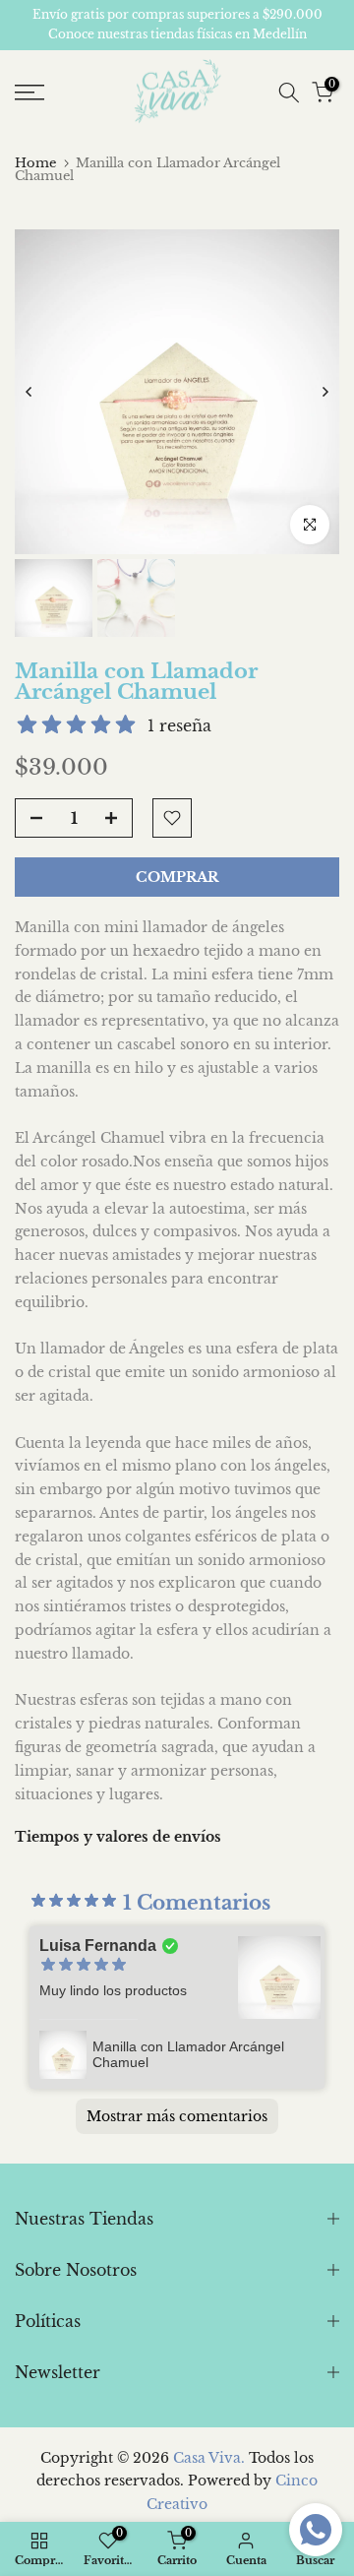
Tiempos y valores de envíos (118, 1837)
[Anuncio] (177, 25)
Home (35, 163)
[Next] (324, 392)
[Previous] (29, 392)
